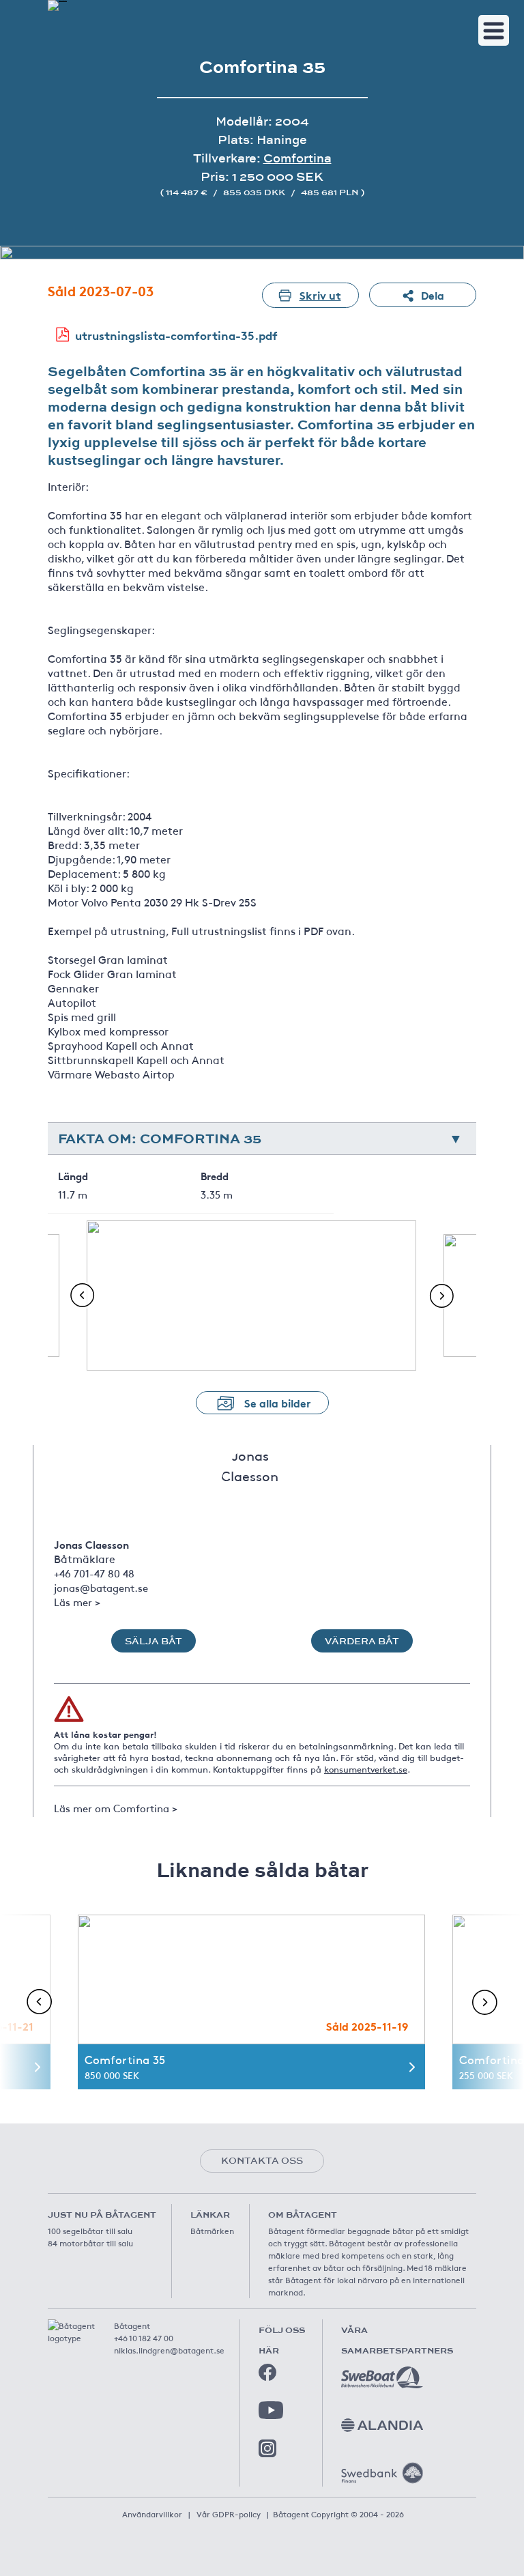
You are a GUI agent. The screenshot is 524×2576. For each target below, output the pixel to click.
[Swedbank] (382, 2473)
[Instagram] (267, 2448)
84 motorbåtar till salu (90, 2243)
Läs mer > (77, 1602)
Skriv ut (320, 295)
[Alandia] (382, 2425)
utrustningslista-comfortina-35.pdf (176, 335)
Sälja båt (154, 1641)
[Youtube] (271, 2410)
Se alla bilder (278, 1402)
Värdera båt (362, 1641)
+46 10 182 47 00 (144, 2338)
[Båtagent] (57, 5)
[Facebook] (267, 2373)
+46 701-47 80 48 (94, 1573)
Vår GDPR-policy (229, 2514)
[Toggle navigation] (494, 30)
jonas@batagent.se (101, 1587)
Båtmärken (212, 2231)
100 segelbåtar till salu (90, 2231)
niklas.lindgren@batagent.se (169, 2350)
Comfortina (297, 158)
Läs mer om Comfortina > (116, 1808)
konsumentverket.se (366, 1769)
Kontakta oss (262, 2160)
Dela (433, 295)
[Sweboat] (382, 2377)
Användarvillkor (152, 2514)
